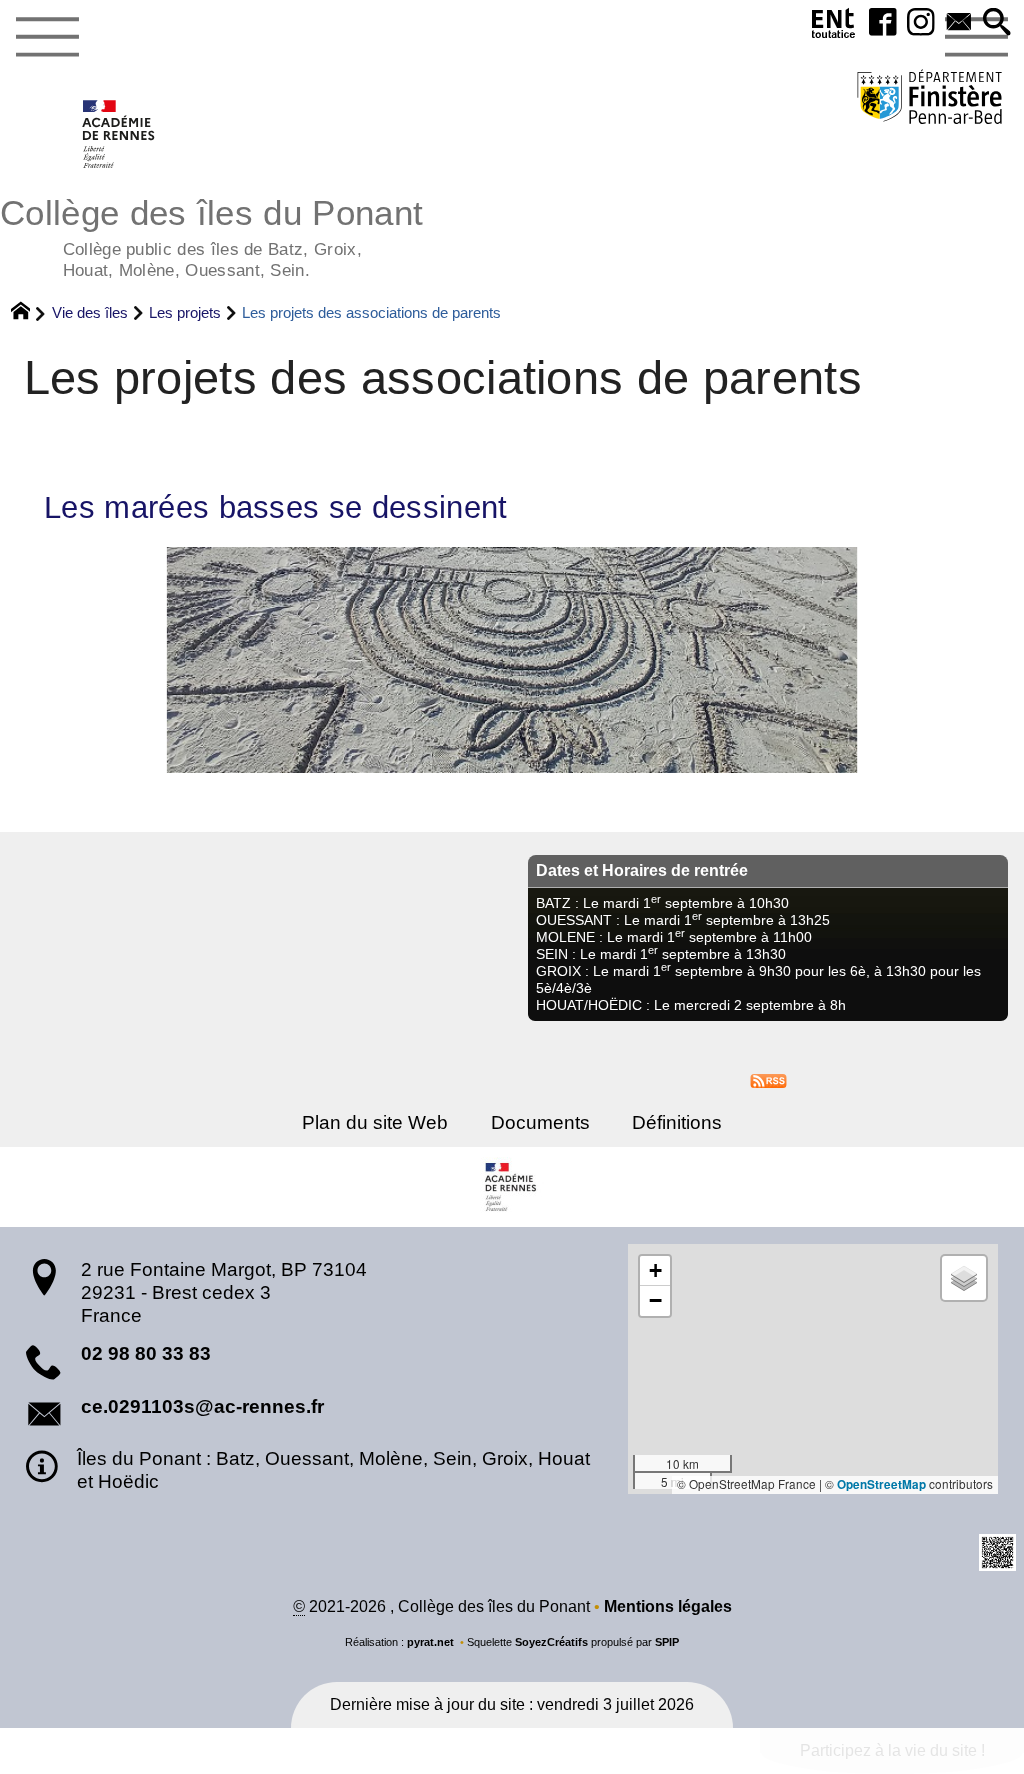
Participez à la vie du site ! (892, 1750)
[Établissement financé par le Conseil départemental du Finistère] (929, 99)
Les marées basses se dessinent (275, 507)
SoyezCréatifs (551, 1642)
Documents (540, 1122)
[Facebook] (883, 23)
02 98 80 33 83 (146, 1353)
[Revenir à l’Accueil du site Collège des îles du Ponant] (119, 134)
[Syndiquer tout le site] (768, 1079)
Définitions (677, 1122)
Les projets (185, 312)
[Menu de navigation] (47, 38)
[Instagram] (921, 23)
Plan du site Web (375, 1122)
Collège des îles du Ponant (211, 235)
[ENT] (834, 27)
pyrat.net (430, 1642)
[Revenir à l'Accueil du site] (29, 313)
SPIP (667, 1642)
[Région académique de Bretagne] (512, 1187)
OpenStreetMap (881, 1484)
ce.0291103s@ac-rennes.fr (202, 1406)
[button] (997, 23)
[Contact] (959, 23)
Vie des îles (90, 312)
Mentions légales (668, 1606)
